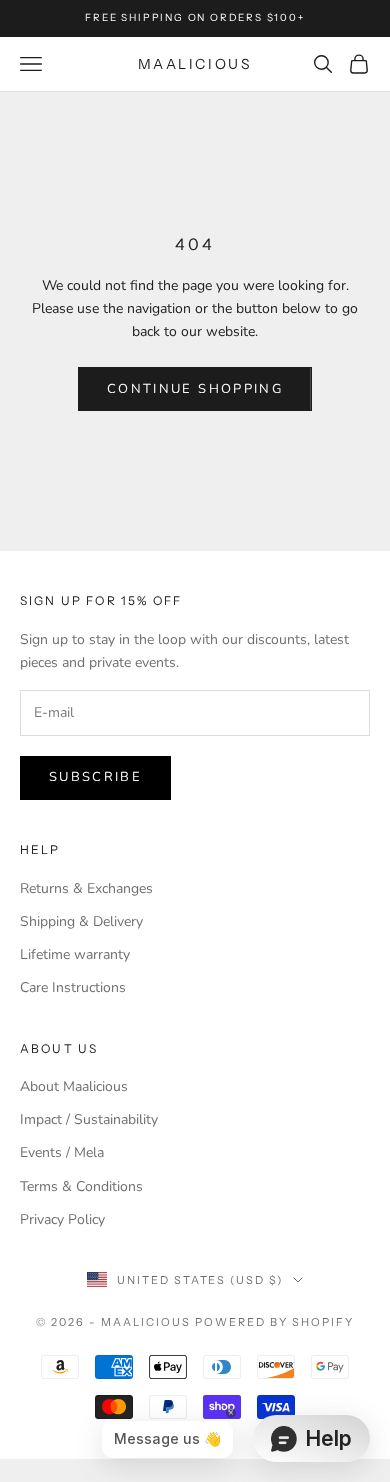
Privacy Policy (62, 1219)
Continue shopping (195, 389)
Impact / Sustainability (89, 1119)
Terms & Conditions (81, 1186)
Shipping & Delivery (81, 921)
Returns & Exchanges (86, 888)
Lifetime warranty (75, 954)
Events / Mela (62, 1152)
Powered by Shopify (274, 1322)
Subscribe (95, 777)
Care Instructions (73, 987)
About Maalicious (74, 1086)
